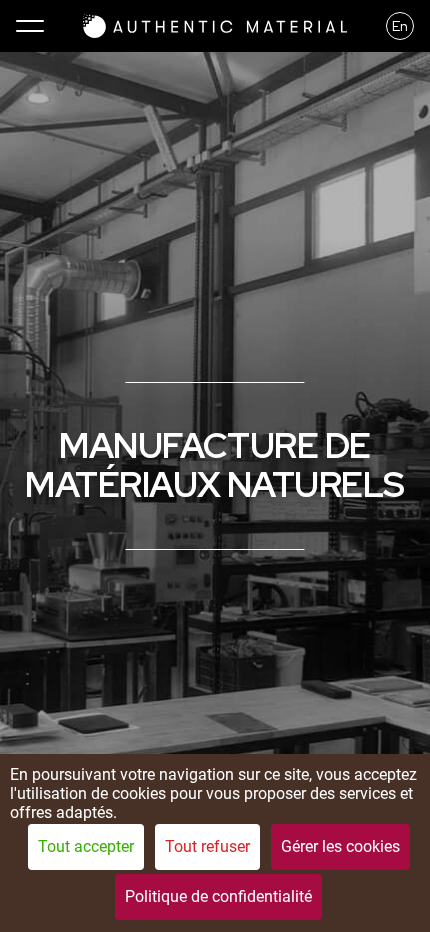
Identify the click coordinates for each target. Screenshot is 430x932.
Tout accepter (86, 846)
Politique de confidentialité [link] (218, 896)
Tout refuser (207, 846)
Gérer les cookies (340, 846)
